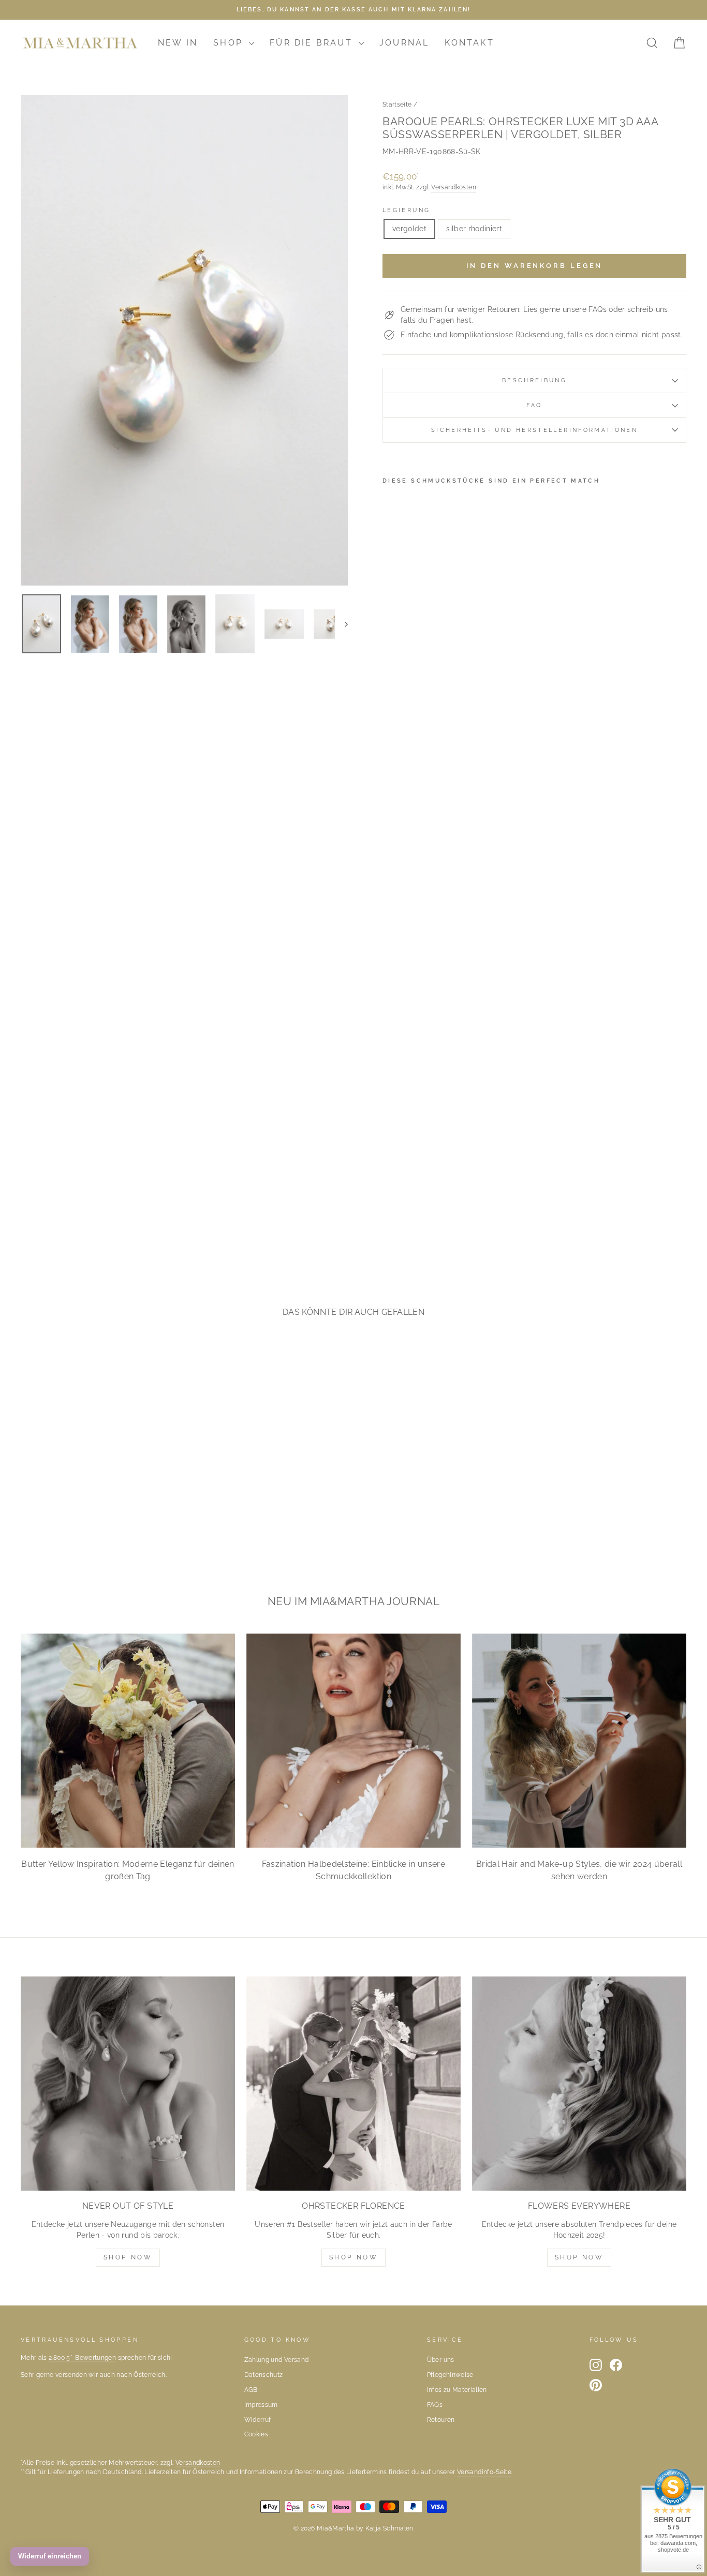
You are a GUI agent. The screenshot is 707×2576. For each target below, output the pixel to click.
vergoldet (409, 229)
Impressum (261, 2405)
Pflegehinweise (450, 2375)
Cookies (256, 2434)
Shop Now (128, 2257)
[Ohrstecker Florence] (353, 2084)
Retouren (441, 2420)
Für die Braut (313, 43)
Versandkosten (454, 187)
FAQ (534, 405)
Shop (230, 43)
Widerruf (258, 2420)
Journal (404, 43)
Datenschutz (264, 2375)
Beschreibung (534, 380)
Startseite (397, 104)
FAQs (435, 2405)
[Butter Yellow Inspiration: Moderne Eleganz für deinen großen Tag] (128, 1741)
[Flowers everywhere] (579, 2084)
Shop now (354, 2257)
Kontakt (469, 43)
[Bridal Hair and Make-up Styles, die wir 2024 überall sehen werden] (579, 1741)
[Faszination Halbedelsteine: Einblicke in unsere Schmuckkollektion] (353, 1741)
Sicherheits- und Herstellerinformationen (534, 430)
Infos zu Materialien (457, 2390)
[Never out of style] (128, 2084)
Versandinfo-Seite (484, 2472)
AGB (251, 2390)
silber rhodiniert (474, 229)
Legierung (406, 210)
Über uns (441, 2360)
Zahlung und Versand (277, 2360)
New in (178, 43)
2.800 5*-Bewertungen (82, 2358)
